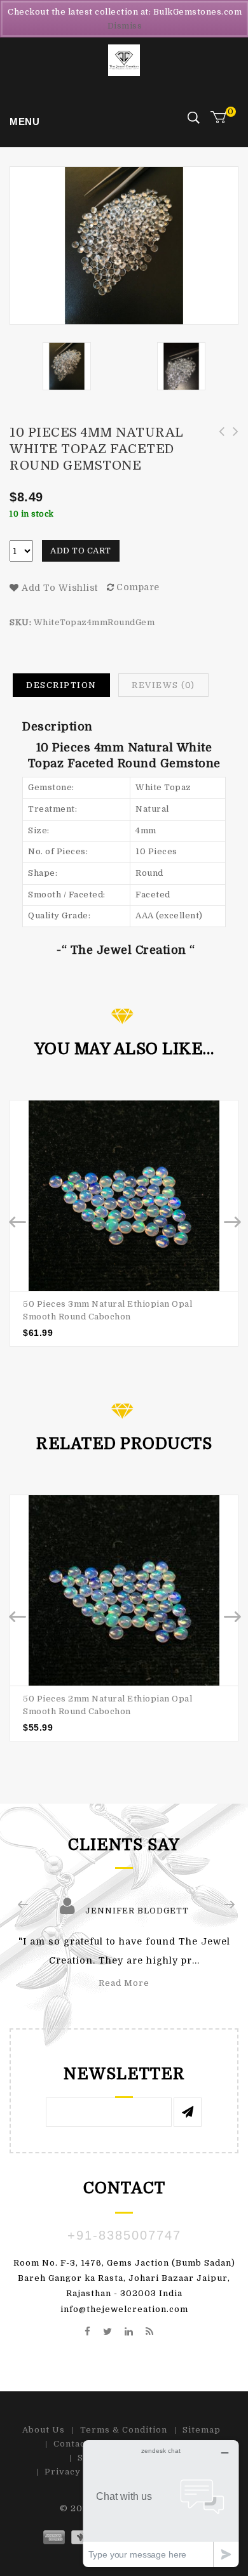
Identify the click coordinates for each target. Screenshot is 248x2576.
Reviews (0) (163, 685)
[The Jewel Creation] (124, 60)
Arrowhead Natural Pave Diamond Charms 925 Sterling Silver (217, 446)
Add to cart (81, 551)
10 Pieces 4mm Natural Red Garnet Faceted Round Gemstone (231, 446)
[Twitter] (108, 2332)
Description (61, 685)
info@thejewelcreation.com (124, 2309)
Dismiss (125, 26)
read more (124, 1983)
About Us (44, 2430)
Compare (138, 587)
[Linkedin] (129, 2332)
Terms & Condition (124, 2430)
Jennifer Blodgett (137, 1911)
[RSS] (150, 2332)
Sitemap (202, 2430)
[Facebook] (88, 2332)
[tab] (61, 685)
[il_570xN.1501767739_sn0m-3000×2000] (181, 366)
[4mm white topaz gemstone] (67, 366)
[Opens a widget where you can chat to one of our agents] (161, 2503)
